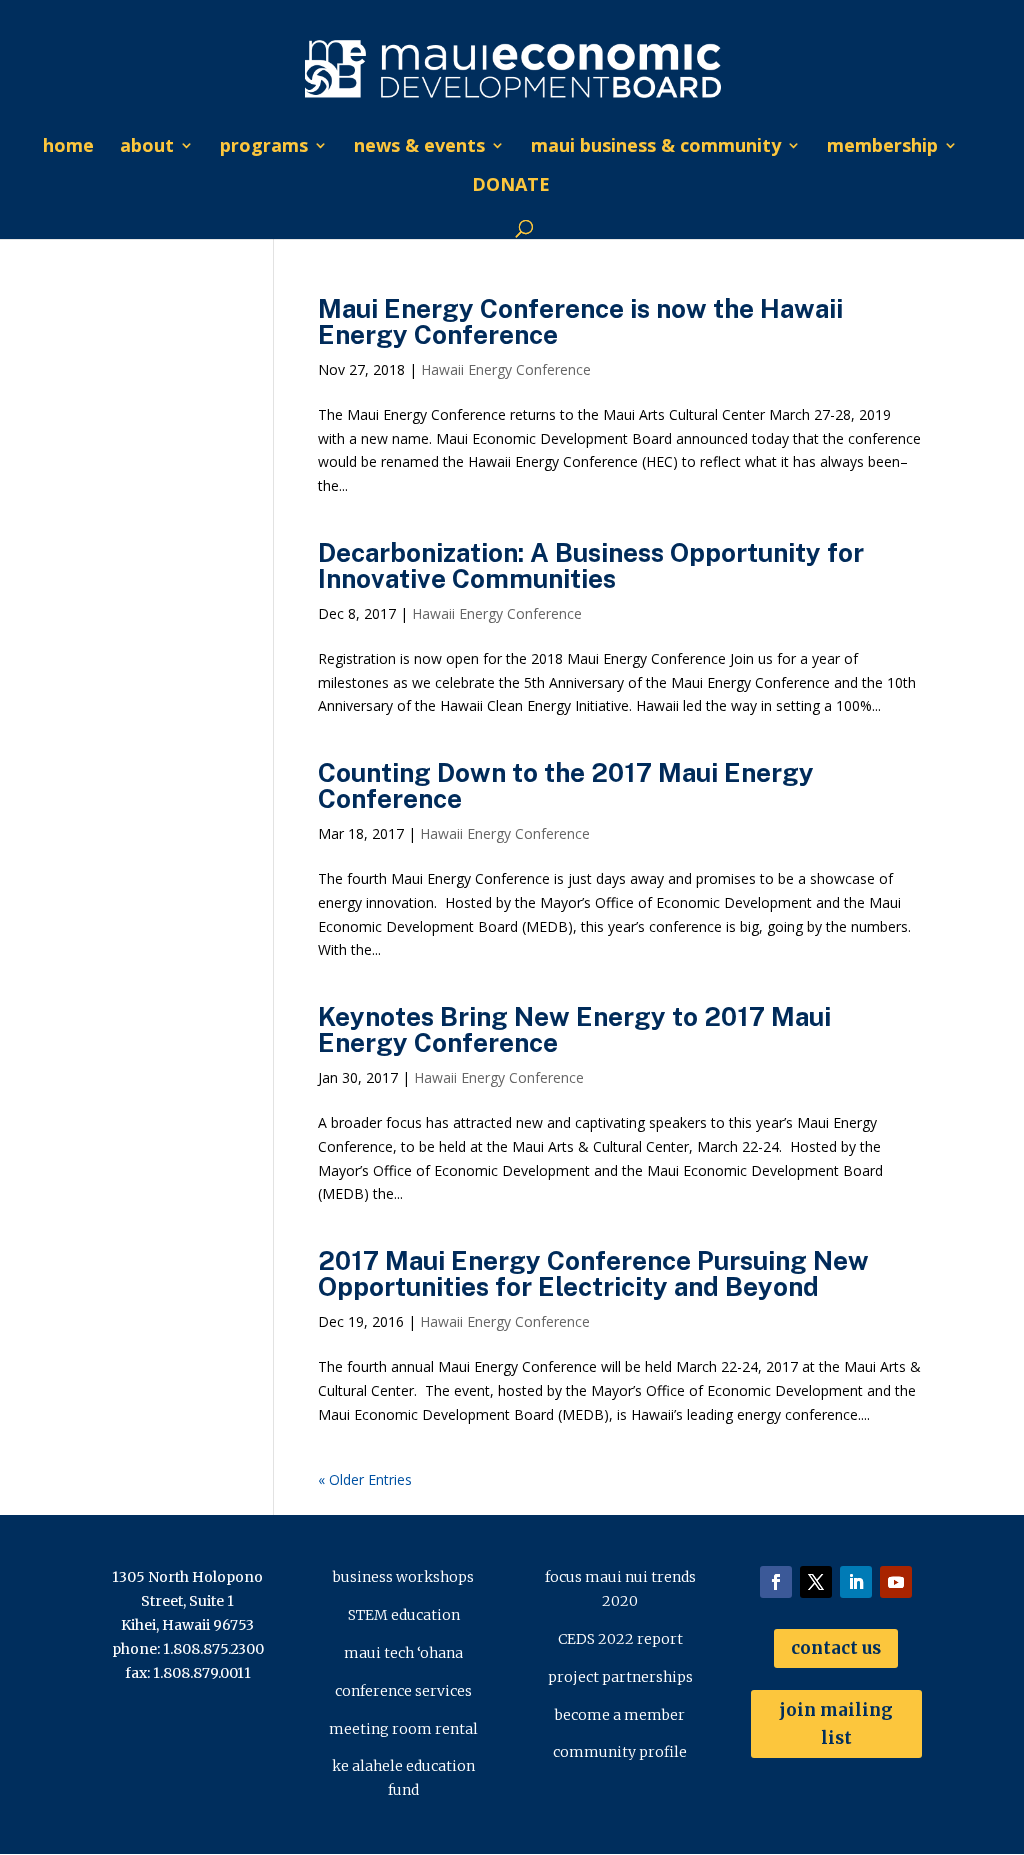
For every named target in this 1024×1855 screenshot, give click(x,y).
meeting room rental (403, 1729)
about (147, 147)
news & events (419, 147)
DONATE (511, 186)
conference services (403, 1691)
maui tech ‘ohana (403, 1653)
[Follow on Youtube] (896, 1582)
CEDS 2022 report (620, 1639)
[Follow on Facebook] (776, 1582)
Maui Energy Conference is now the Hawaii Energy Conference (580, 321)
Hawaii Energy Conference (506, 369)
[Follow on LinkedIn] (856, 1582)
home (68, 147)
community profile (620, 1752)
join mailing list (836, 1724)
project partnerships (620, 1677)
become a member (620, 1715)
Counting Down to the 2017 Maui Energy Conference (566, 785)
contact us (836, 1648)
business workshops (403, 1577)
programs (264, 147)
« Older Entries (365, 1479)
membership (882, 147)
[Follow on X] (816, 1582)
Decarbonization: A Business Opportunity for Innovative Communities (591, 565)
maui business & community (656, 147)
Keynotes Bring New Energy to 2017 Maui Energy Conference (574, 1029)
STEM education (404, 1615)
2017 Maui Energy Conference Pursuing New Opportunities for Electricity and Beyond (593, 1273)
